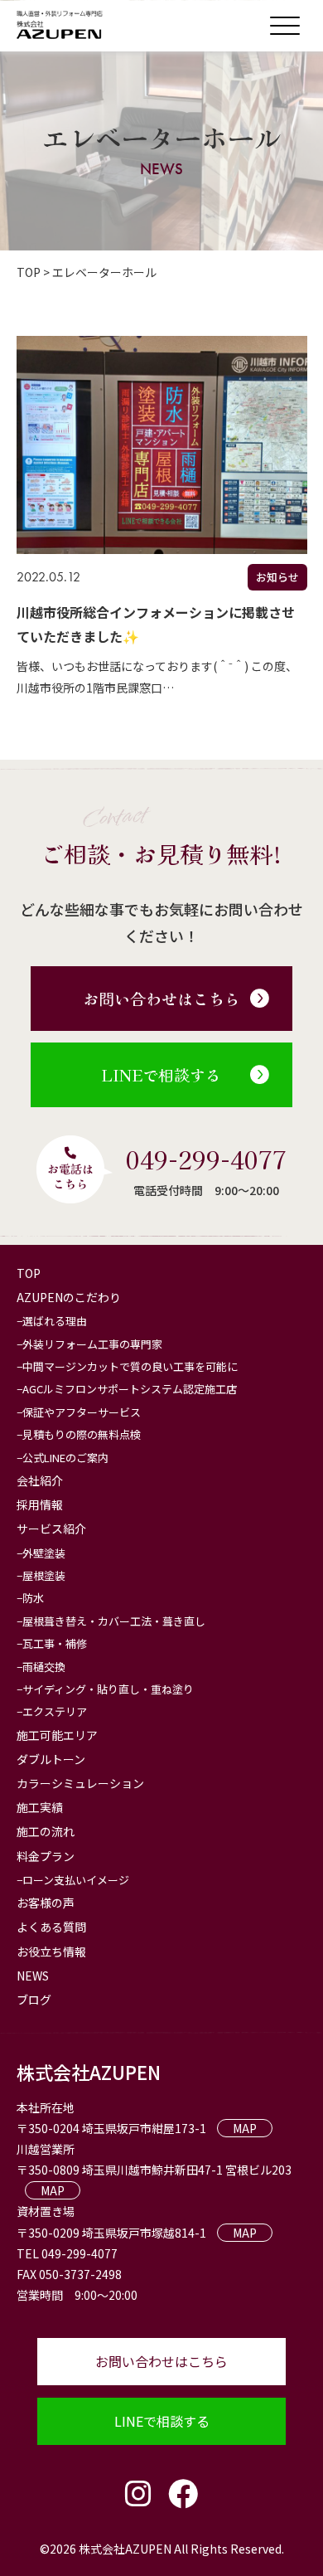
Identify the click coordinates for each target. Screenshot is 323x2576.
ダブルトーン (51, 1759)
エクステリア (55, 1711)
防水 (33, 1598)
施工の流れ (46, 1831)
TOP (29, 1273)
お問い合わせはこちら (161, 998)
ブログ (34, 2000)
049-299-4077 (206, 1159)
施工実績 (40, 1807)
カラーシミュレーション (80, 1783)
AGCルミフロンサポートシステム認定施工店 (130, 1389)
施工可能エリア (57, 1735)
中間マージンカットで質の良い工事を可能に (130, 1366)
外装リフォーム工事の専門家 (92, 1344)
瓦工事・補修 (55, 1643)
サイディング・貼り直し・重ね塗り (108, 1689)
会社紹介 (40, 1480)
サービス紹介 (51, 1529)
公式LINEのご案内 (65, 1458)
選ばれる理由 (55, 1321)
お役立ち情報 (51, 1951)
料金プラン (46, 1856)
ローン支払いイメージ (76, 1880)
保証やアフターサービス (82, 1412)
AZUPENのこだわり (69, 1297)
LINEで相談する (161, 1074)
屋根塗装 (44, 1575)
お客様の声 (46, 1903)
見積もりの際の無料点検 (82, 1434)
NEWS (33, 1976)
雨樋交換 (44, 1667)
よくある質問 (51, 1927)
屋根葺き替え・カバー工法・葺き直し (114, 1621)
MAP (245, 2128)
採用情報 (40, 1504)
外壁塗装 (44, 1553)
